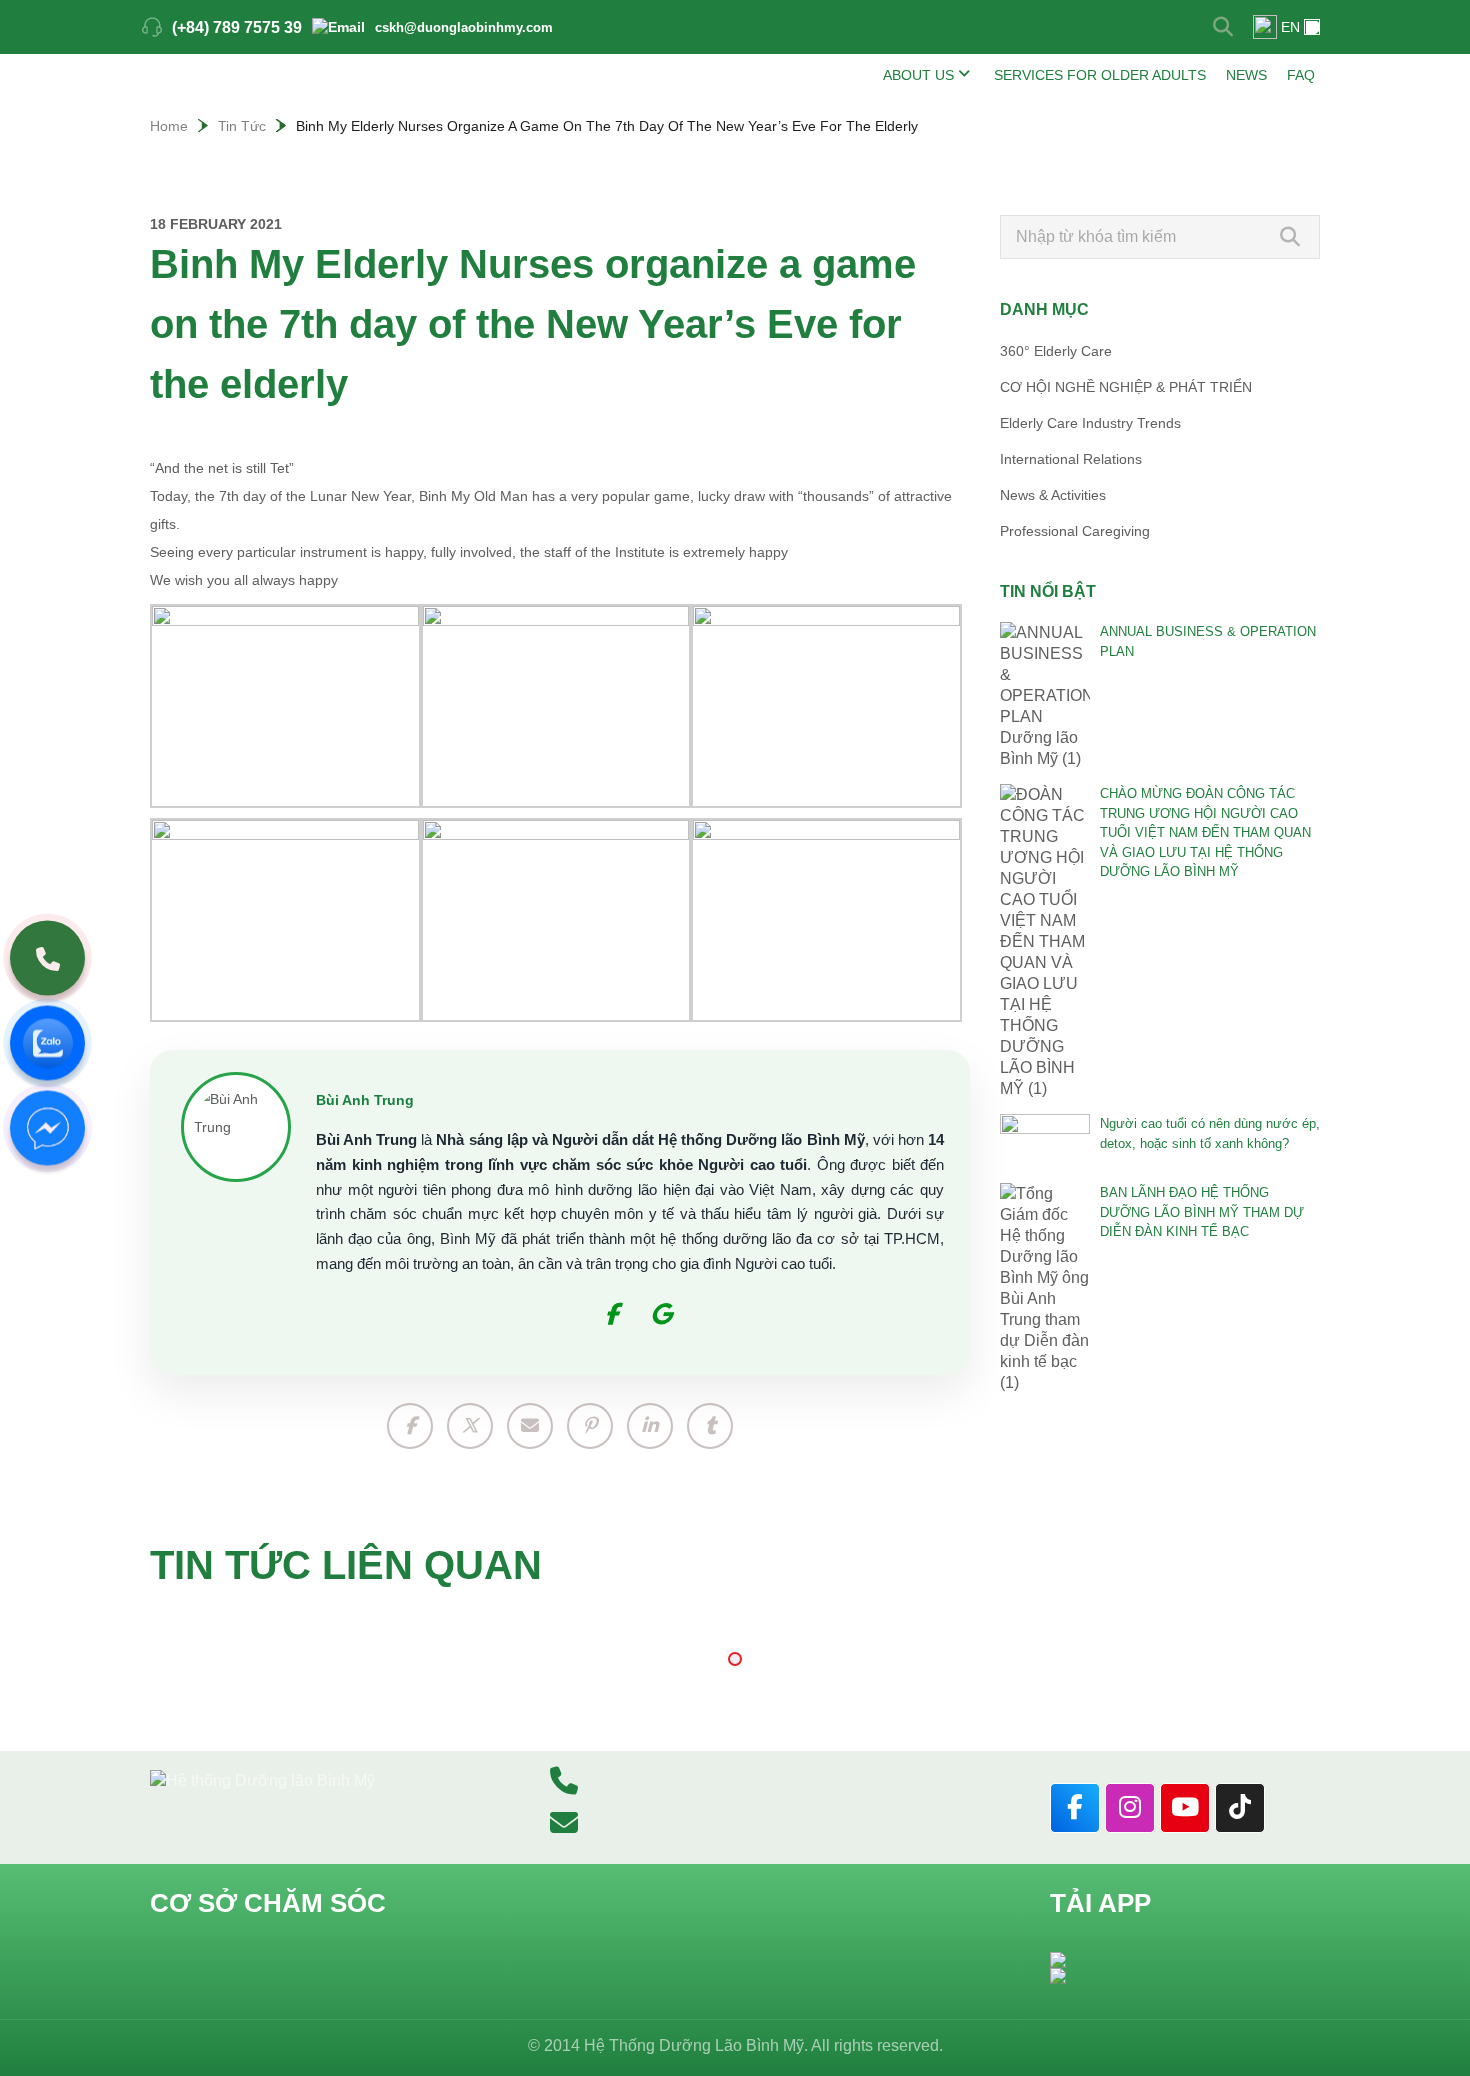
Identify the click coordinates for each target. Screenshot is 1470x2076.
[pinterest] (590, 1426)
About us (918, 75)
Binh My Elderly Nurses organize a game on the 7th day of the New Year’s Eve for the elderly (607, 126)
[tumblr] (710, 1426)
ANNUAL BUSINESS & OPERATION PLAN (1208, 641)
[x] (470, 1426)
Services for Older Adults (1100, 75)
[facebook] (410, 1426)
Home (169, 126)
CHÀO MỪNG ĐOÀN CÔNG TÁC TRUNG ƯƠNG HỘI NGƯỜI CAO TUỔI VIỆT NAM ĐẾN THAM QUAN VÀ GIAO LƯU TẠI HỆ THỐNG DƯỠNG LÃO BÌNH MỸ (1205, 832)
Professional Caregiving (1075, 531)
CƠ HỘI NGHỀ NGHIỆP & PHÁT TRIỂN (1126, 387)
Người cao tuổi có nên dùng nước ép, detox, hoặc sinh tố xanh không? (1210, 1133)
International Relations (1071, 459)
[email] (530, 1426)
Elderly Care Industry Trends (1090, 423)
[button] (735, 1659)
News (1246, 75)
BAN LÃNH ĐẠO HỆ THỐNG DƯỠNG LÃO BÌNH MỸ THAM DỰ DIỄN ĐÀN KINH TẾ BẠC (1202, 1212)
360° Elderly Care (1056, 351)
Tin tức (242, 126)
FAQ (1301, 75)
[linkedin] (650, 1426)
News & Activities (1053, 495)
